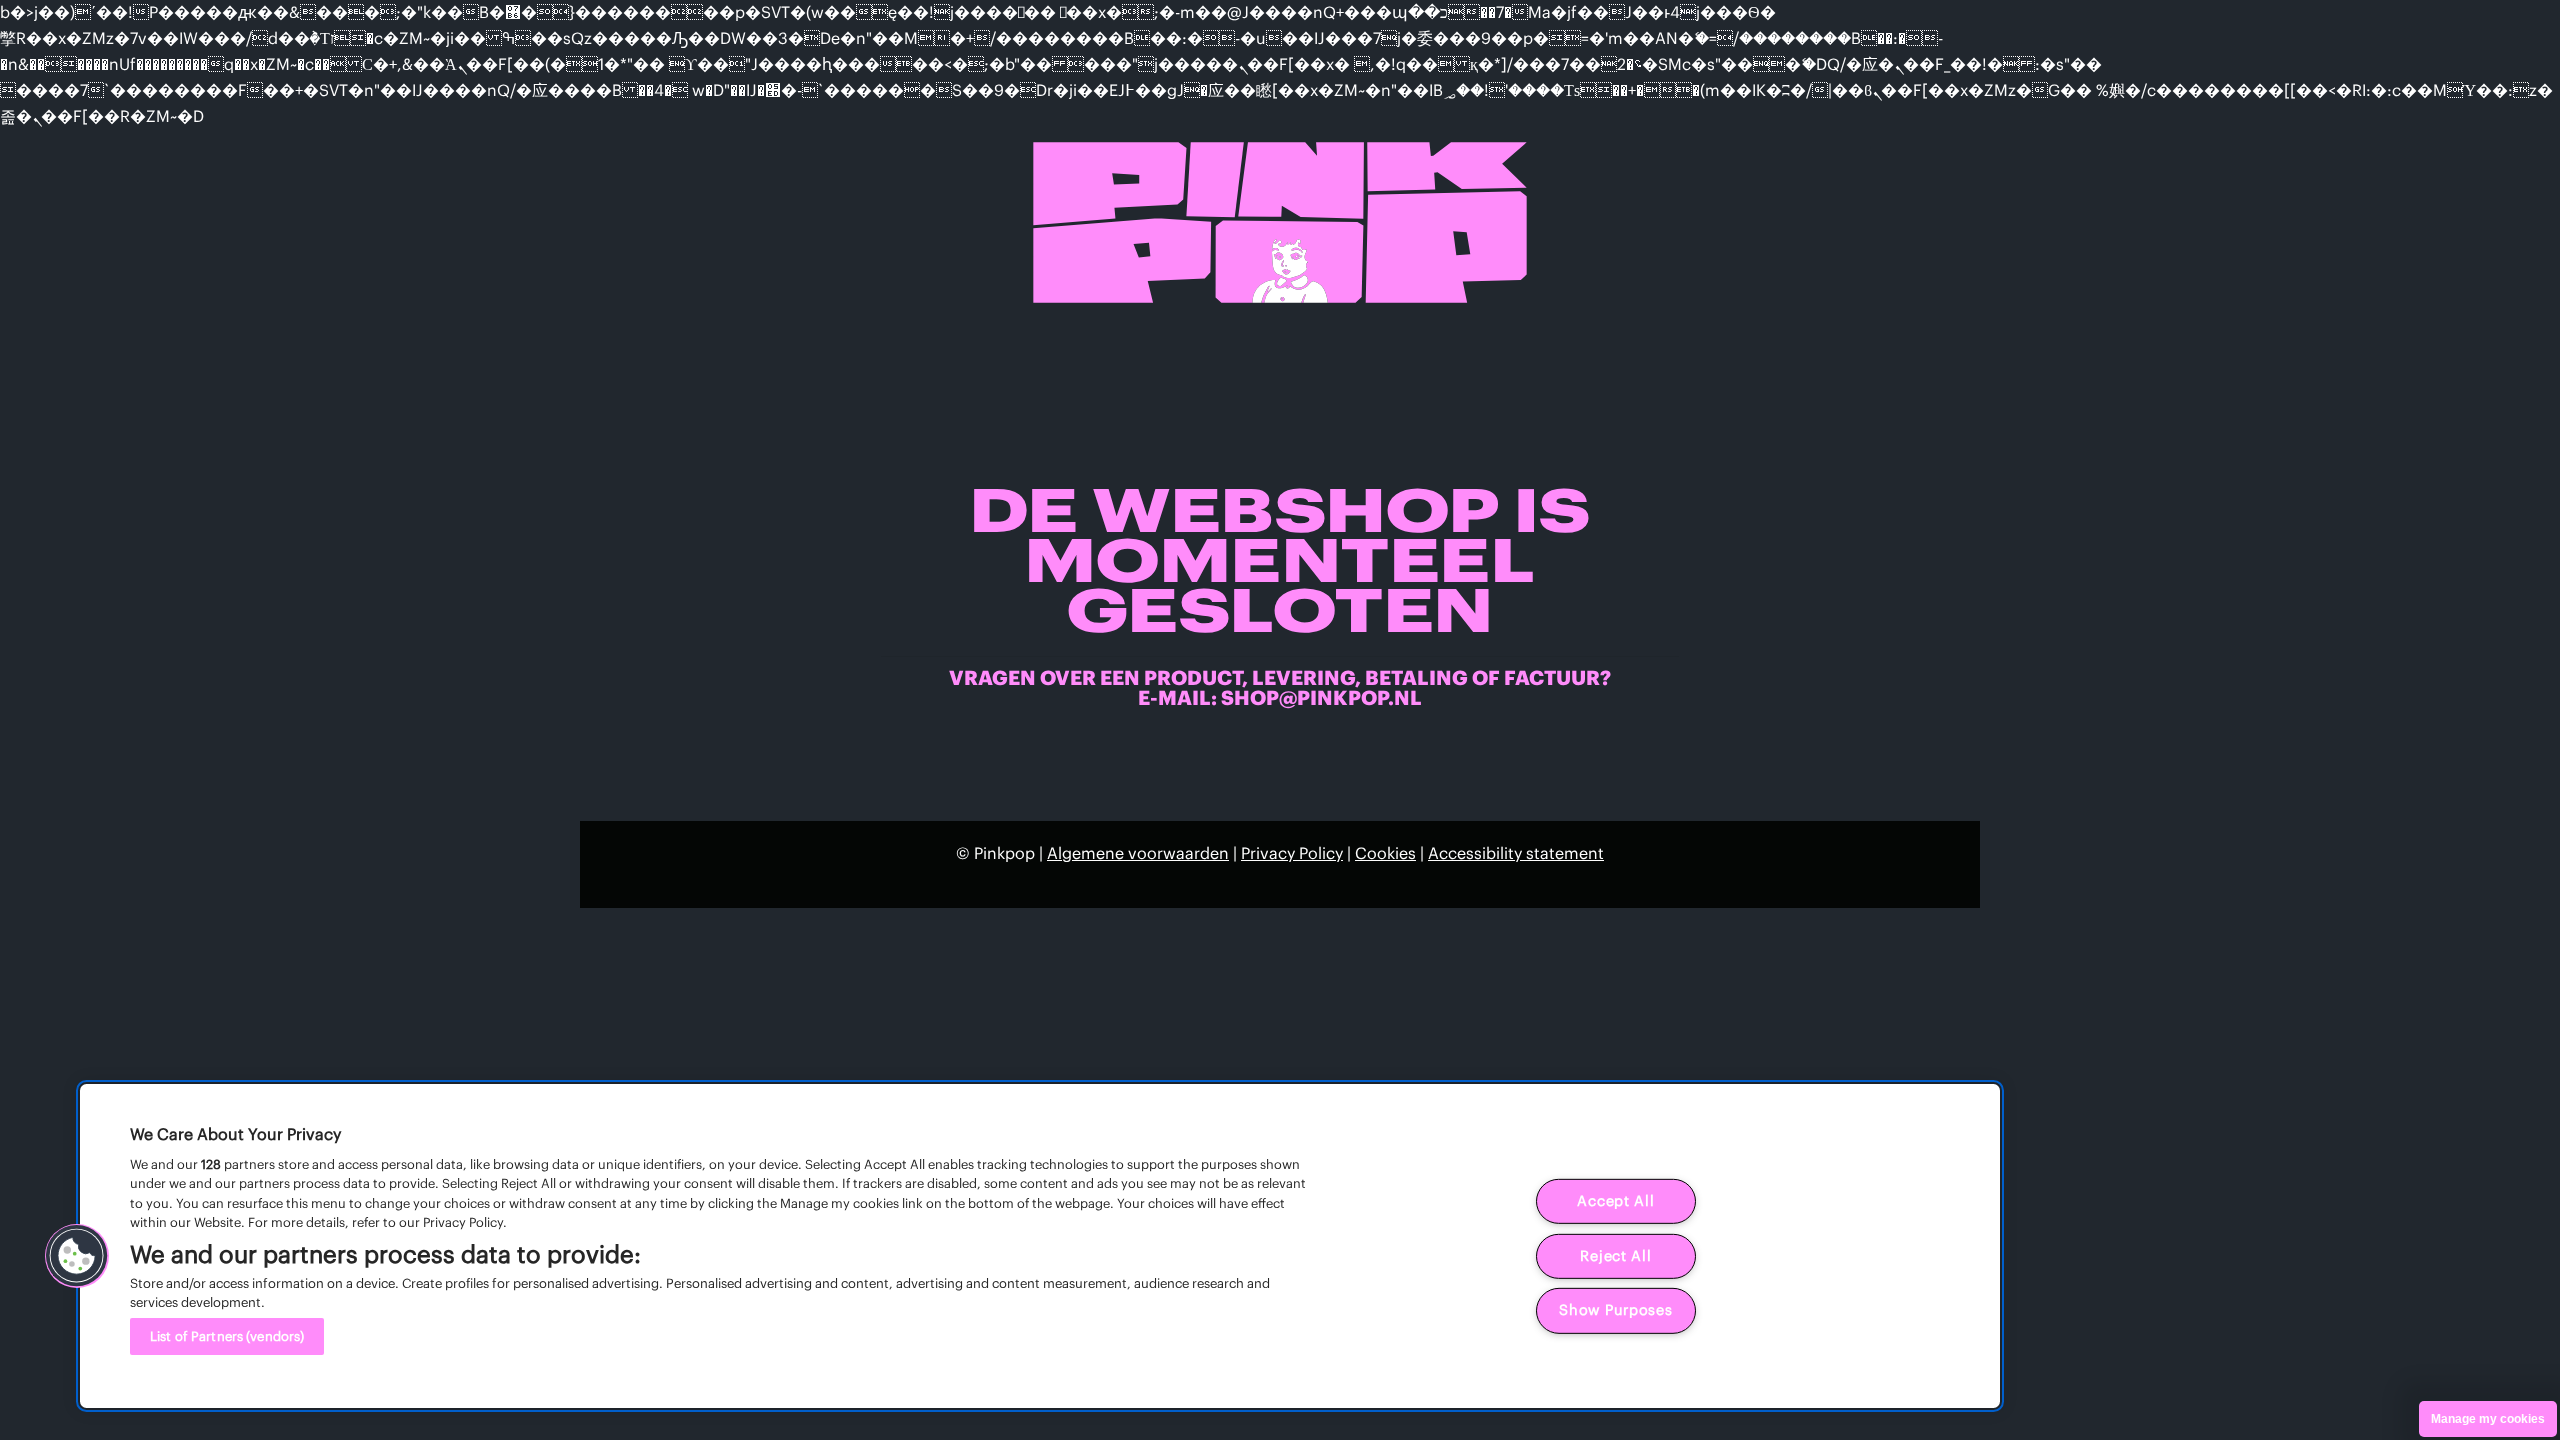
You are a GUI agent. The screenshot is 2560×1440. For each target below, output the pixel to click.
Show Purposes (1615, 1310)
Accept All (1615, 1201)
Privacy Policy (1292, 853)
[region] (1040, 1246)
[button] (77, 1256)
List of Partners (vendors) (227, 1336)
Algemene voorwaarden (1138, 853)
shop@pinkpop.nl (1321, 697)
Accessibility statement (1516, 853)
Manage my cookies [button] (2488, 1419)
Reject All (1615, 1256)
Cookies (1385, 853)
